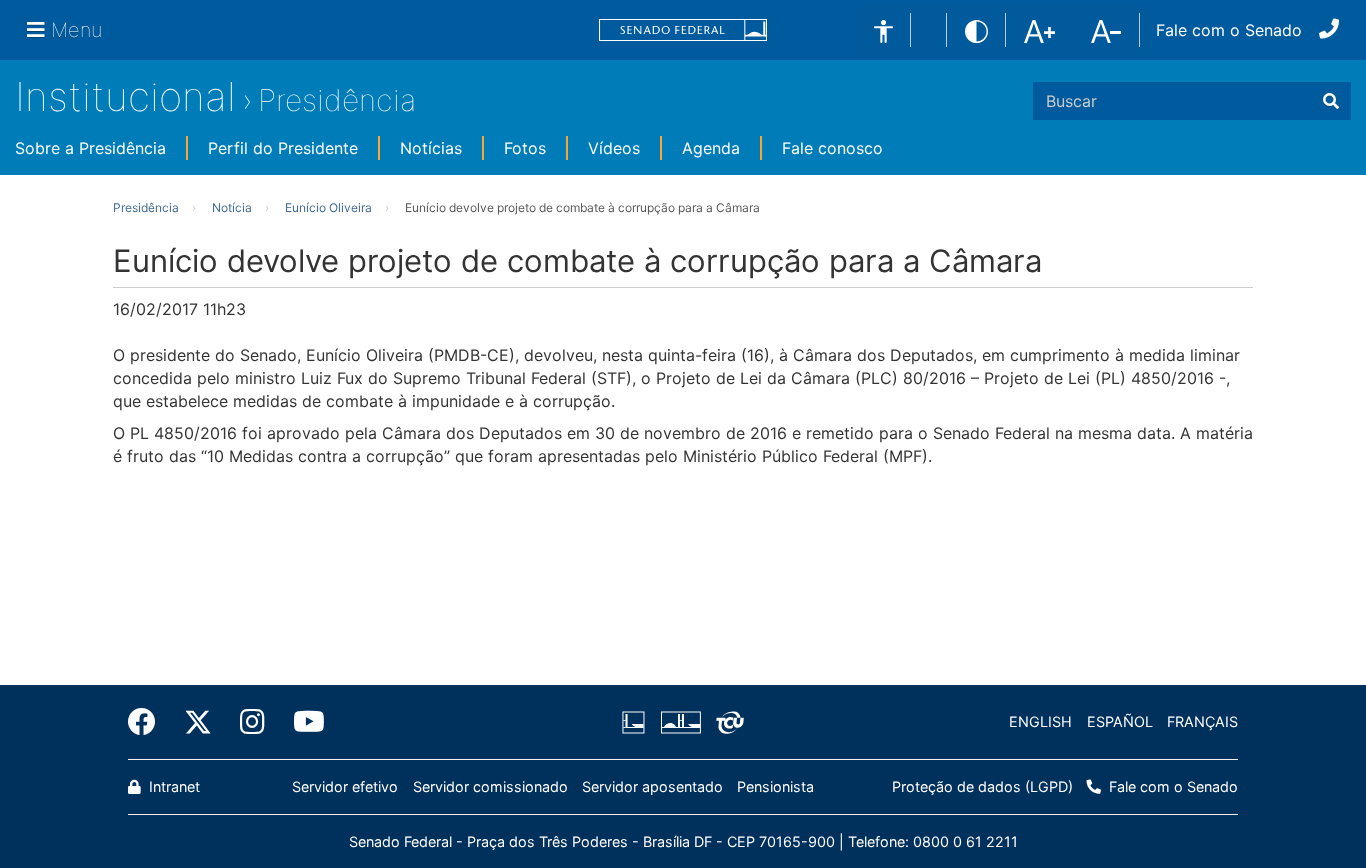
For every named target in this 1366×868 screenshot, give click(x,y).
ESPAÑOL (1120, 721)
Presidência (337, 100)
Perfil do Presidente (283, 148)
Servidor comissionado (490, 786)
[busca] (1331, 101)
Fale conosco (832, 148)
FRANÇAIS (1202, 721)
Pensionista (775, 786)
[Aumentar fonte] (1039, 29)
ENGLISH (1040, 721)
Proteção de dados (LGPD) (982, 786)
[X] (198, 722)
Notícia (232, 207)
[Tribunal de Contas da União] (726, 722)
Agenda (711, 148)
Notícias (431, 148)
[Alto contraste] (976, 29)
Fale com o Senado (1229, 30)
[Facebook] (149, 722)
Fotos (525, 148)
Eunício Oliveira (328, 207)
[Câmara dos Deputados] (637, 722)
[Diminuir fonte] (1106, 29)
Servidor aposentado (652, 786)
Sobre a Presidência (90, 148)
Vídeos (614, 148)
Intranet (172, 786)
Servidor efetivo (345, 786)
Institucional (125, 96)
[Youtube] (302, 722)
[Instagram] (252, 722)
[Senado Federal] (683, 30)
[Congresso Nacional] (680, 722)
